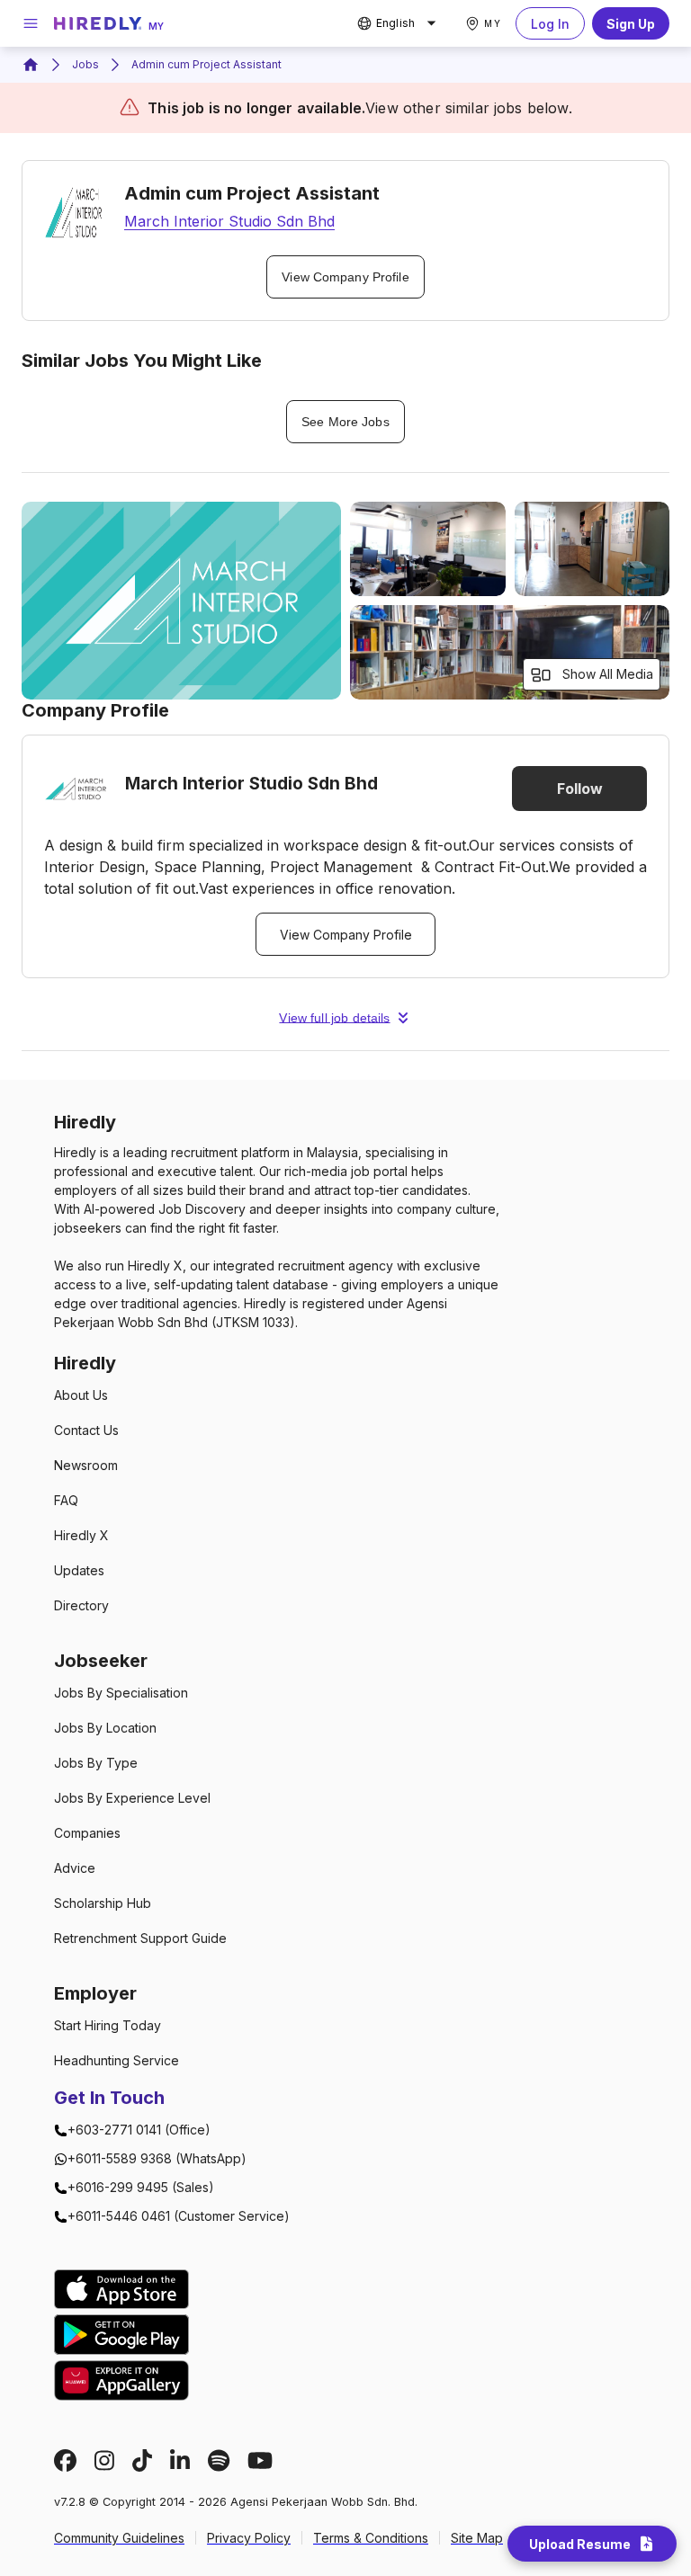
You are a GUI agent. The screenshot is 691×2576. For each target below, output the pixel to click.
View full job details (334, 1018)
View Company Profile (345, 277)
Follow (580, 789)
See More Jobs (345, 422)
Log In (550, 24)
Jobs (85, 64)
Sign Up (631, 24)
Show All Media (608, 674)
